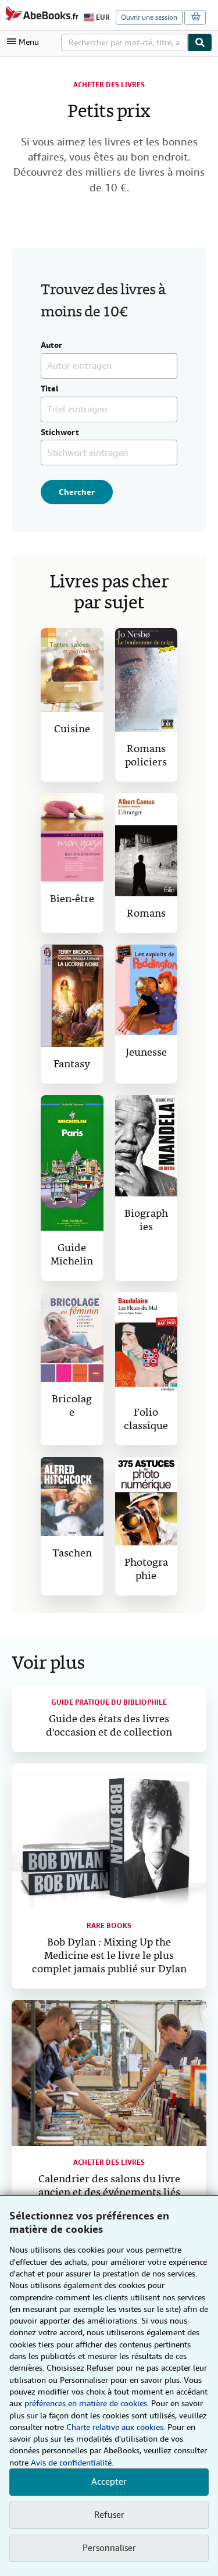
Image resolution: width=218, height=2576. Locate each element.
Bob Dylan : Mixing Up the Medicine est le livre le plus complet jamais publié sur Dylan (109, 1956)
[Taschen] (72, 1497)
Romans (146, 914)
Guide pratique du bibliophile (109, 1702)
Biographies (146, 1221)
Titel (50, 389)
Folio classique (146, 1420)
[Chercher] (200, 42)
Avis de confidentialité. (72, 2463)
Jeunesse (146, 1053)
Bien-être (72, 899)
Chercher (77, 492)
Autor (51, 345)
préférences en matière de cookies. (87, 2403)
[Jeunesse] (146, 990)
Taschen (72, 1554)
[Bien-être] (72, 838)
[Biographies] (146, 1146)
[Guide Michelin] (72, 1163)
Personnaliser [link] (109, 2548)
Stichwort (60, 433)
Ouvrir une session (149, 17)
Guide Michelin (72, 1255)
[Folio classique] (146, 1344)
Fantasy (72, 1065)
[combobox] (124, 42)
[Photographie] (146, 1501)
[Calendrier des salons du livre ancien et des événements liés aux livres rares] (109, 2073)
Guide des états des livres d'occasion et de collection (109, 1726)
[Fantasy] (72, 996)
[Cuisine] (72, 670)
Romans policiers (146, 756)
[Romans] (146, 845)
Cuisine (72, 730)
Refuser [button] (109, 2515)
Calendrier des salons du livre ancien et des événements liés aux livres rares (109, 2193)
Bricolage (72, 1406)
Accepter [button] (109, 2482)
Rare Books (109, 1926)
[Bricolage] (72, 1337)
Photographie (146, 1570)
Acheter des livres (109, 85)
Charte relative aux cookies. (117, 2427)
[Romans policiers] (146, 680)
